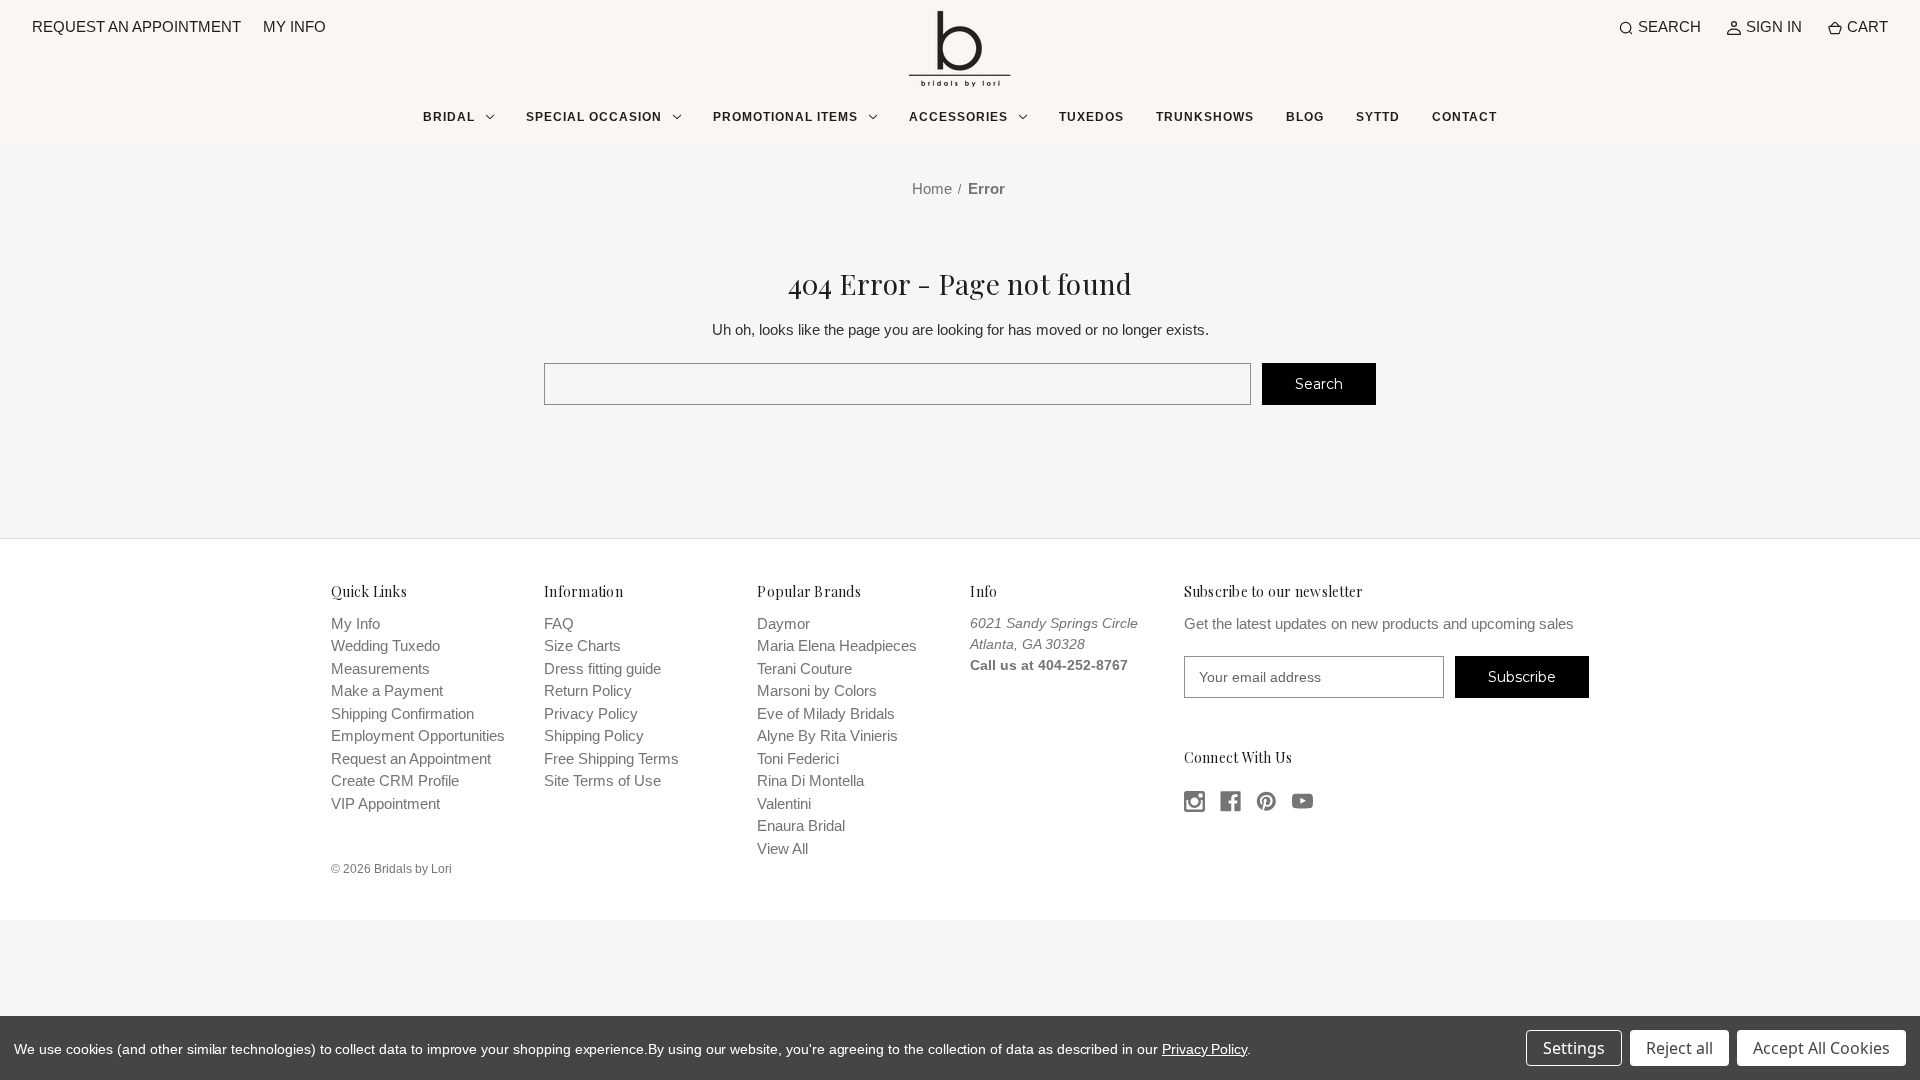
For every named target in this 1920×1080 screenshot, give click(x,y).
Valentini (784, 803)
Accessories (958, 117)
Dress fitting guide (602, 668)
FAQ (559, 623)
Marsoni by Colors (817, 690)
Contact (1464, 117)
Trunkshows (1205, 117)
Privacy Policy (591, 713)
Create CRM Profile (395, 780)
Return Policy (588, 690)
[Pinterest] (1266, 801)
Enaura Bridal (801, 825)
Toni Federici (798, 758)
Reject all (1679, 1048)
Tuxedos (1091, 117)
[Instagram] (1194, 801)
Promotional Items (785, 117)
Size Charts (582, 645)
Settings (1574, 1048)
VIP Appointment (385, 803)
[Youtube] (1302, 801)
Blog (1305, 117)
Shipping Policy (594, 735)
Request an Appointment (411, 758)
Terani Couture (804, 668)
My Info (355, 623)
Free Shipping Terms (611, 758)
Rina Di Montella (810, 780)
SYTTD (1378, 117)
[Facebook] (1230, 801)
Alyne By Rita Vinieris (827, 735)
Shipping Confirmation (402, 713)
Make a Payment (387, 690)
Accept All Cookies (1821, 1048)
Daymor (783, 623)
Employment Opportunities (418, 735)
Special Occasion (594, 117)
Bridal (449, 117)
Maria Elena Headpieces (837, 645)
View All (782, 848)
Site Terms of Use (602, 780)
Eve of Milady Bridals (826, 713)
